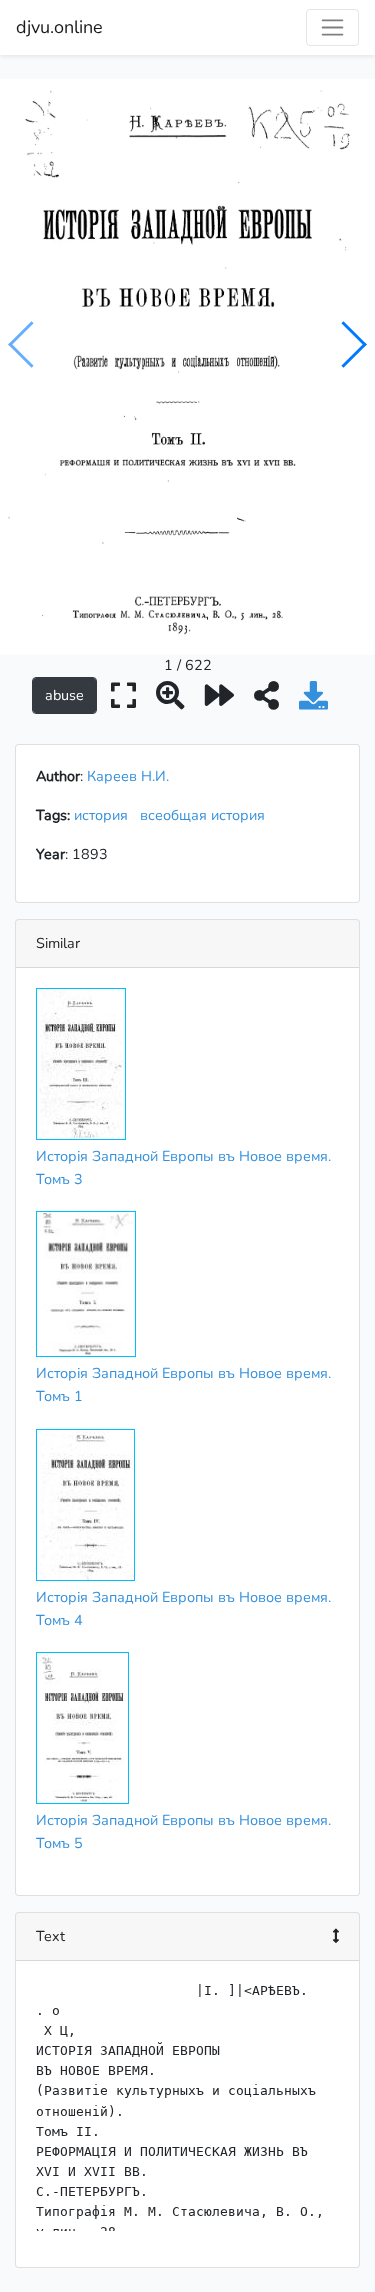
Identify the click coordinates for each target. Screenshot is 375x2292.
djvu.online (59, 27)
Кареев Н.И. (128, 776)
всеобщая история (206, 815)
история (105, 815)
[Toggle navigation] (332, 27)
